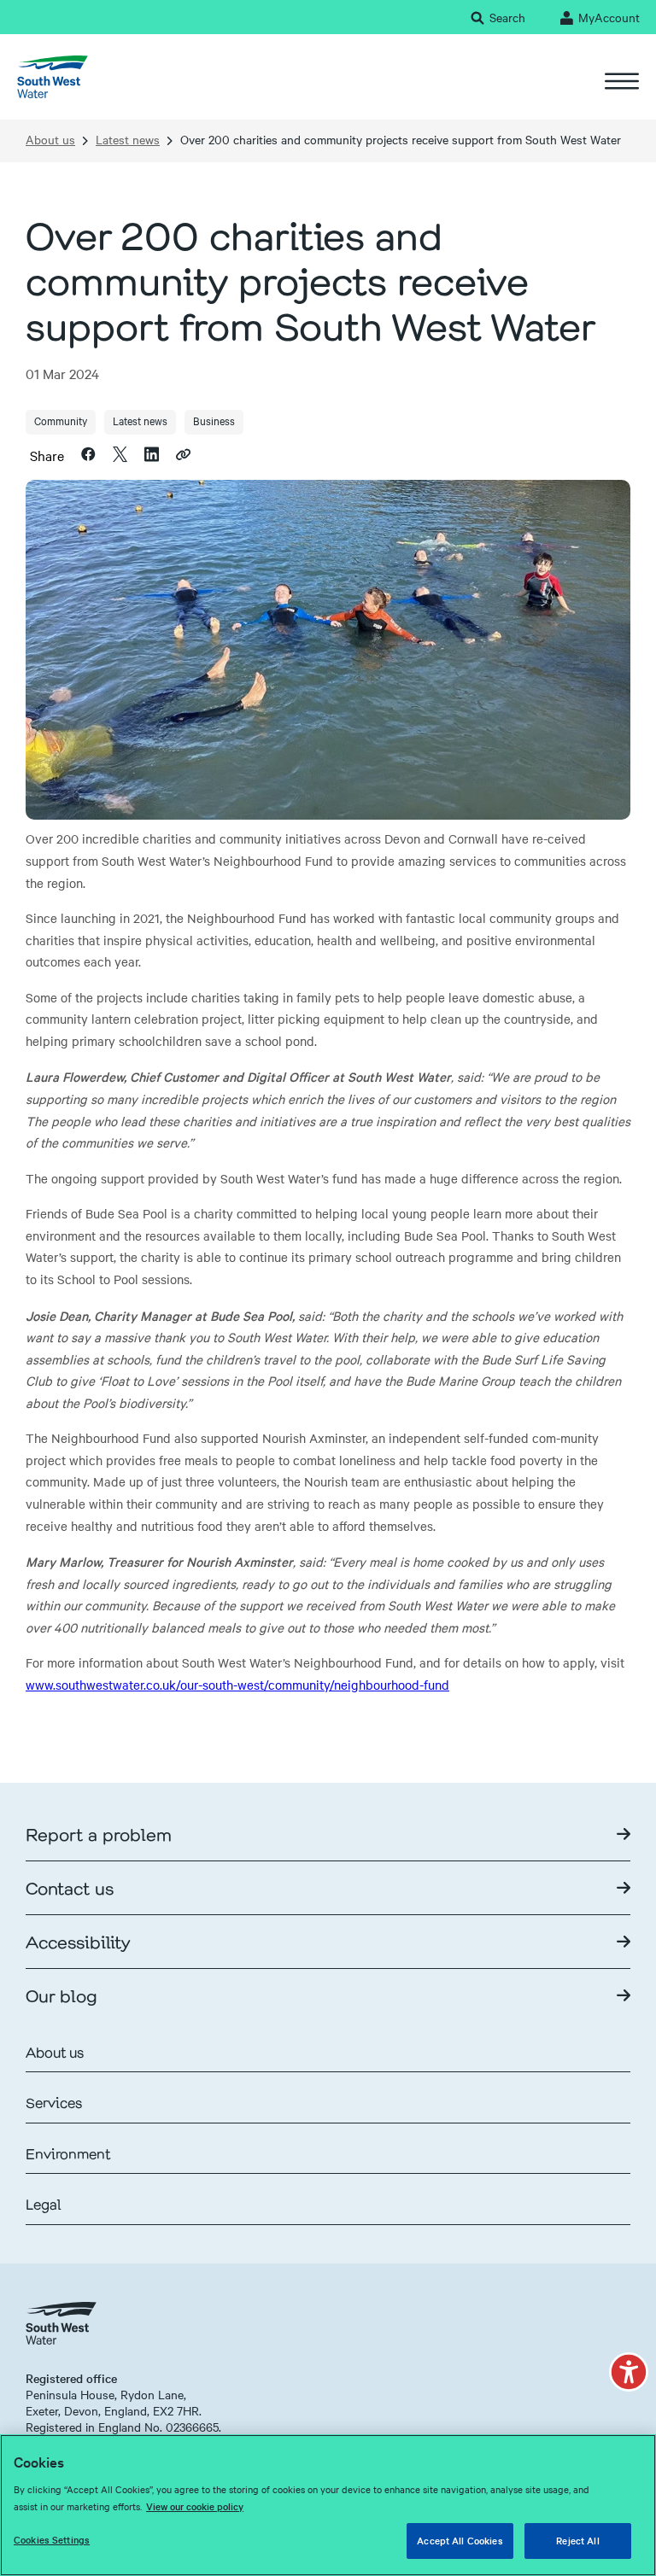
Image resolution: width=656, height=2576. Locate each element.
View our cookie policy (195, 2506)
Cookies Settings (52, 2539)
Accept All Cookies (460, 2540)
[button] (629, 2372)
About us (50, 140)
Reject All (577, 2540)
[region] (328, 2505)
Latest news (128, 140)
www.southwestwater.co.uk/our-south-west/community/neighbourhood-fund (237, 1685)
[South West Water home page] (53, 77)
